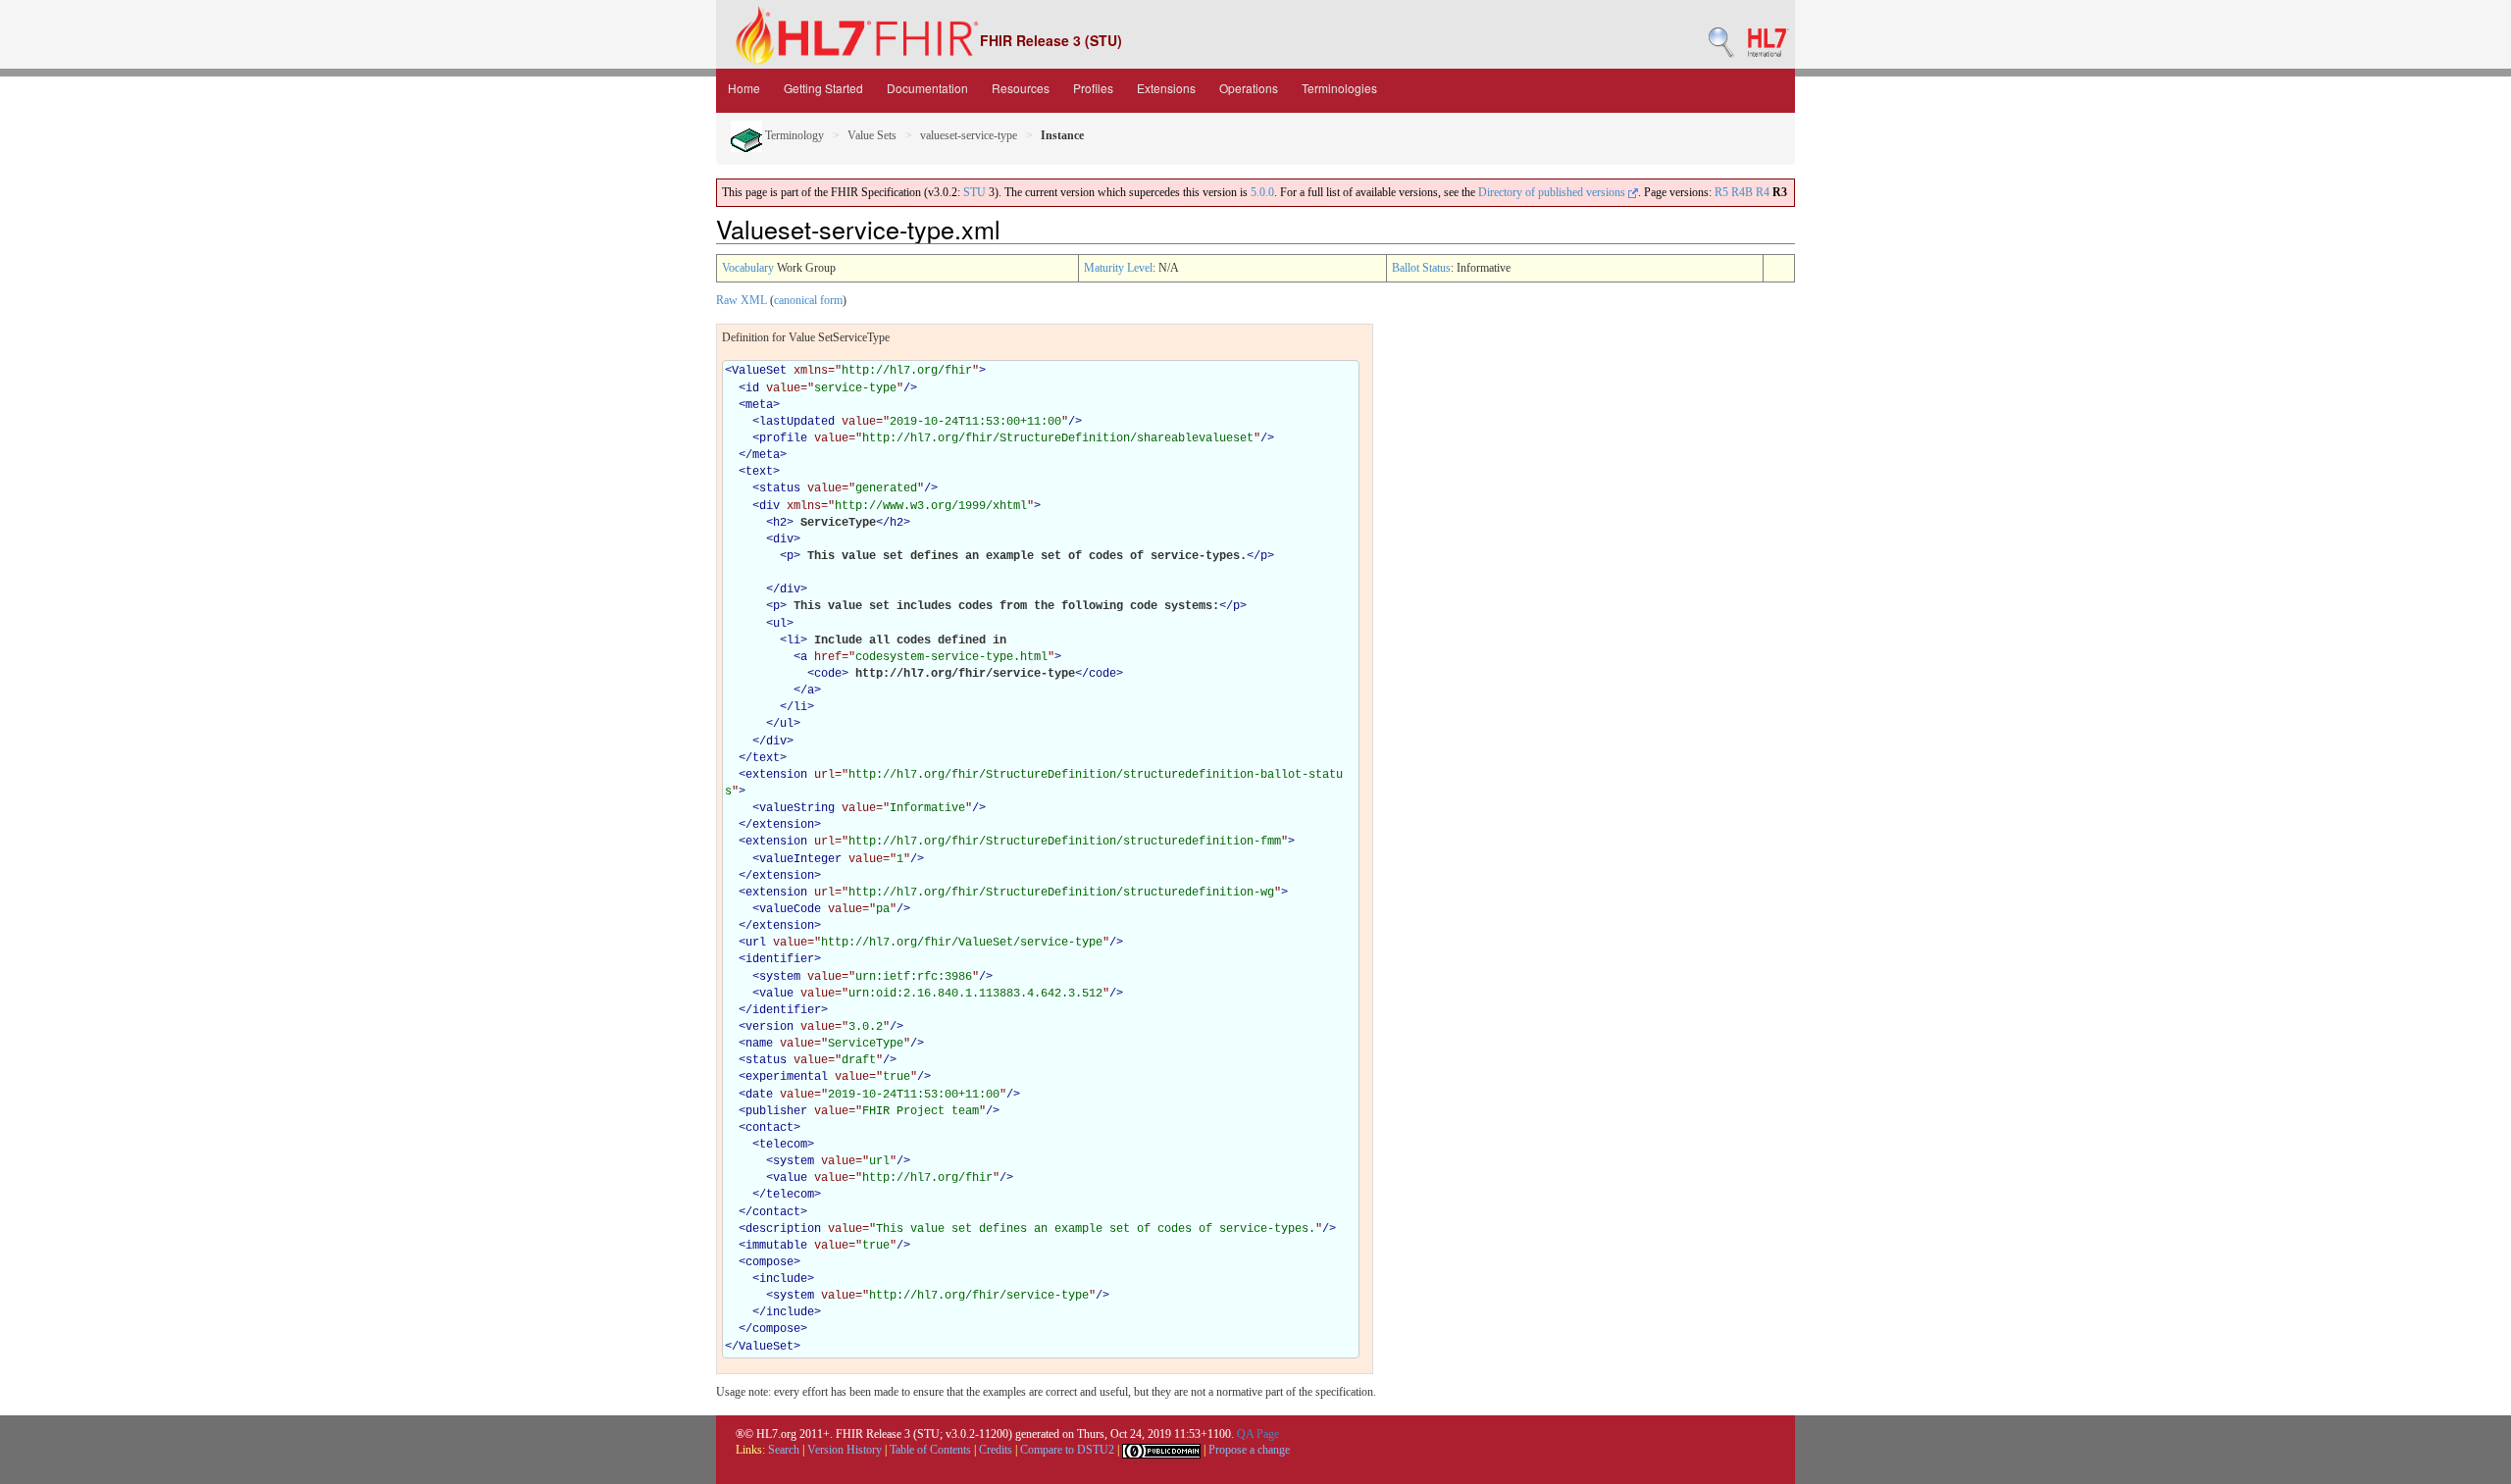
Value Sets (872, 135)
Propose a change (1249, 1450)
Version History (845, 1450)
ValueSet (759, 371)
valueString (797, 808)
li (794, 640)
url (756, 943)
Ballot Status (1421, 268)
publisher (776, 1111)
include (783, 1279)
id (752, 388)
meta (759, 405)
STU (974, 192)
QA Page (1258, 1434)
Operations (1249, 88)
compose (769, 1262)
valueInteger (800, 859)
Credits (996, 1450)
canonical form (808, 300)
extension (776, 775)
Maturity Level (1118, 268)
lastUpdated (797, 422)
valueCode (790, 909)
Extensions (1166, 88)
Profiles (1093, 88)
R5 (1721, 192)
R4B (1742, 192)
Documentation (927, 88)
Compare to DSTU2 (1067, 1450)
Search (784, 1450)
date (759, 1095)
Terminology (793, 135)
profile (783, 438)
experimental (787, 1077)
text (759, 472)
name (759, 1044)
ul (780, 624)
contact (769, 1128)
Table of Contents (930, 1450)
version (769, 1027)
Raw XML (742, 300)
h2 (780, 523)
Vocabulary (748, 268)
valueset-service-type (969, 135)
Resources (1021, 88)
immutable (776, 1246)
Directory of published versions (1553, 192)
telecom (783, 1145)
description (783, 1229)
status (780, 488)
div (769, 506)
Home (744, 88)
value (776, 994)
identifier (780, 959)
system (780, 977)
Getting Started (823, 88)
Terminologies (1339, 88)
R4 (1763, 192)
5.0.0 (1262, 192)
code (828, 674)
